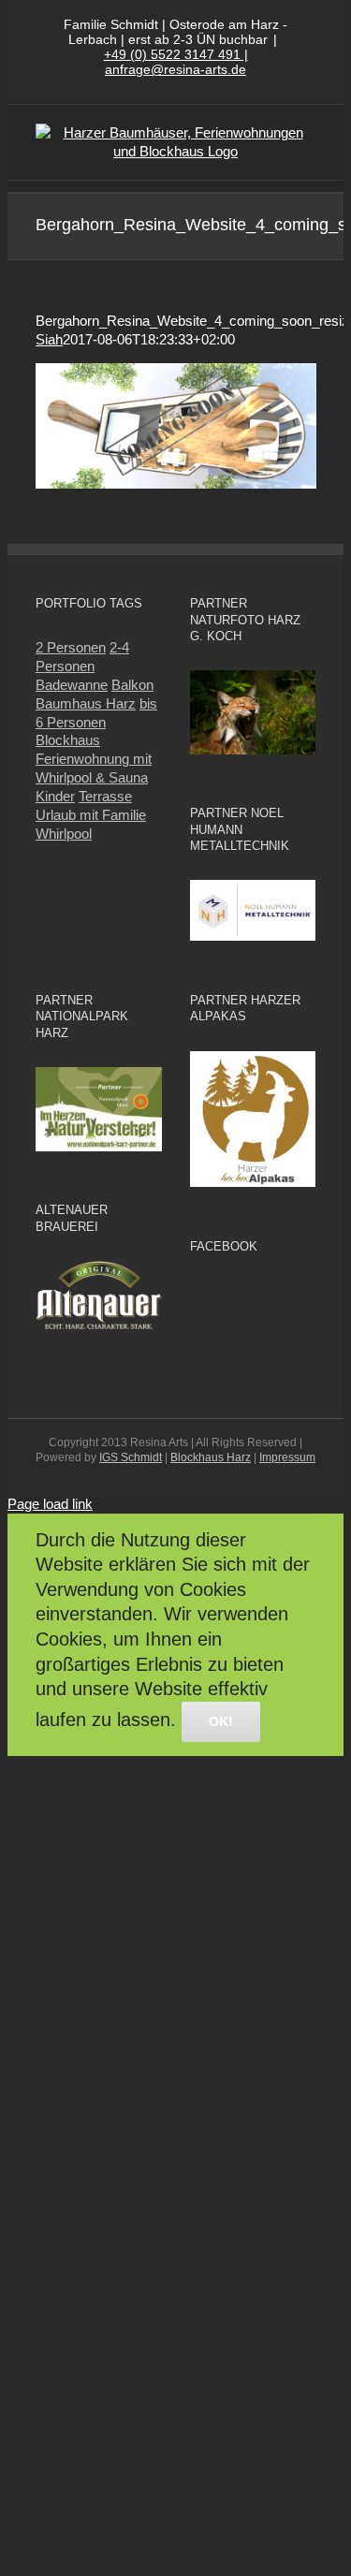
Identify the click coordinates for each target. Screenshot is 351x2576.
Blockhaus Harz (211, 1457)
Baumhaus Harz (86, 703)
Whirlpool (64, 834)
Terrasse (105, 796)
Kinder (55, 796)
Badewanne (72, 685)
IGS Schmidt (131, 1457)
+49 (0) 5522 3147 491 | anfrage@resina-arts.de (176, 62)
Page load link (50, 1504)
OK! (221, 1721)
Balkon (132, 685)
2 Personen (71, 647)
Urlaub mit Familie (91, 815)
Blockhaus (68, 740)
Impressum (287, 1457)
